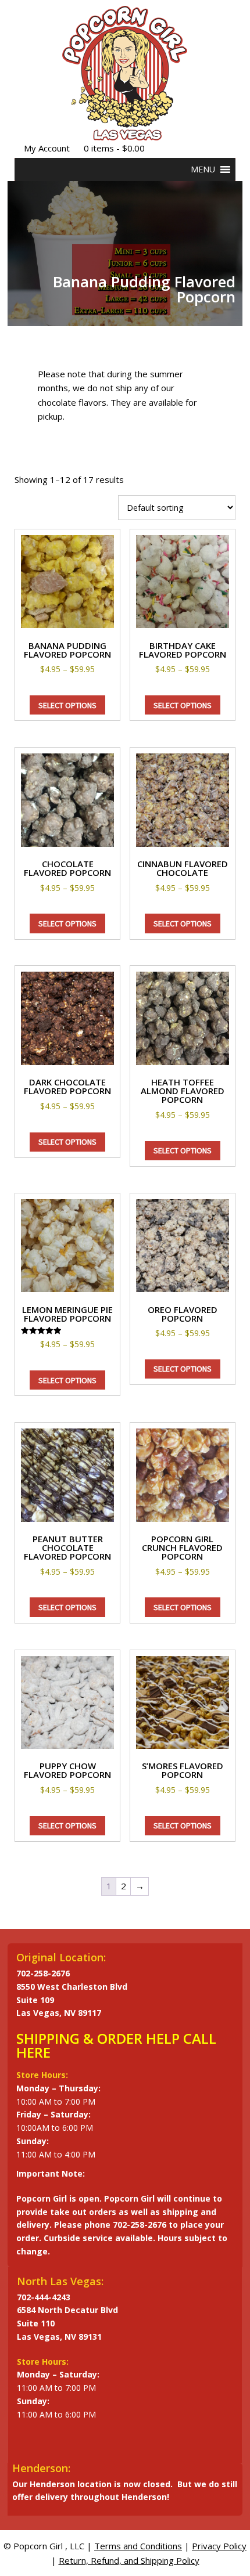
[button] (203, 169)
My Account (47, 148)
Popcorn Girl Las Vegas (125, 73)
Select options (67, 705)
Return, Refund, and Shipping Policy (129, 2560)
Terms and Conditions (138, 2546)
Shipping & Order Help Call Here (116, 2045)
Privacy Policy (219, 2546)
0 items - (114, 148)
